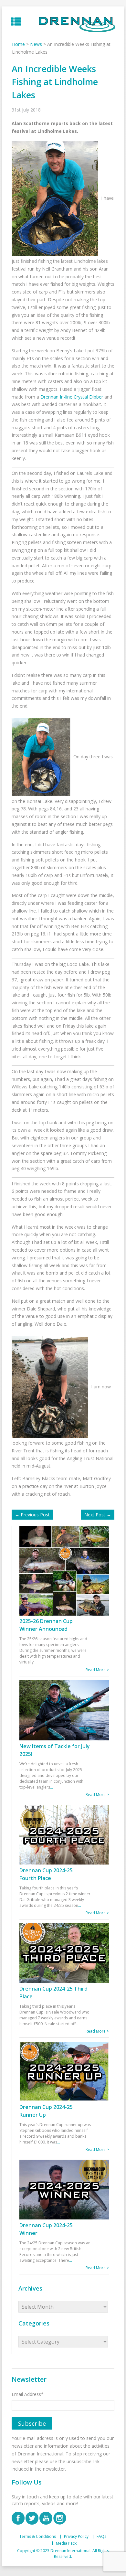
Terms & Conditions (38, 2537)
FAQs (101, 2537)
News (36, 44)
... (35, 1662)
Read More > (97, 1670)
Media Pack (66, 2543)
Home (18, 44)
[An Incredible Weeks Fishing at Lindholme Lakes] (57, 198)
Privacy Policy (76, 2537)
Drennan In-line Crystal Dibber (72, 397)
